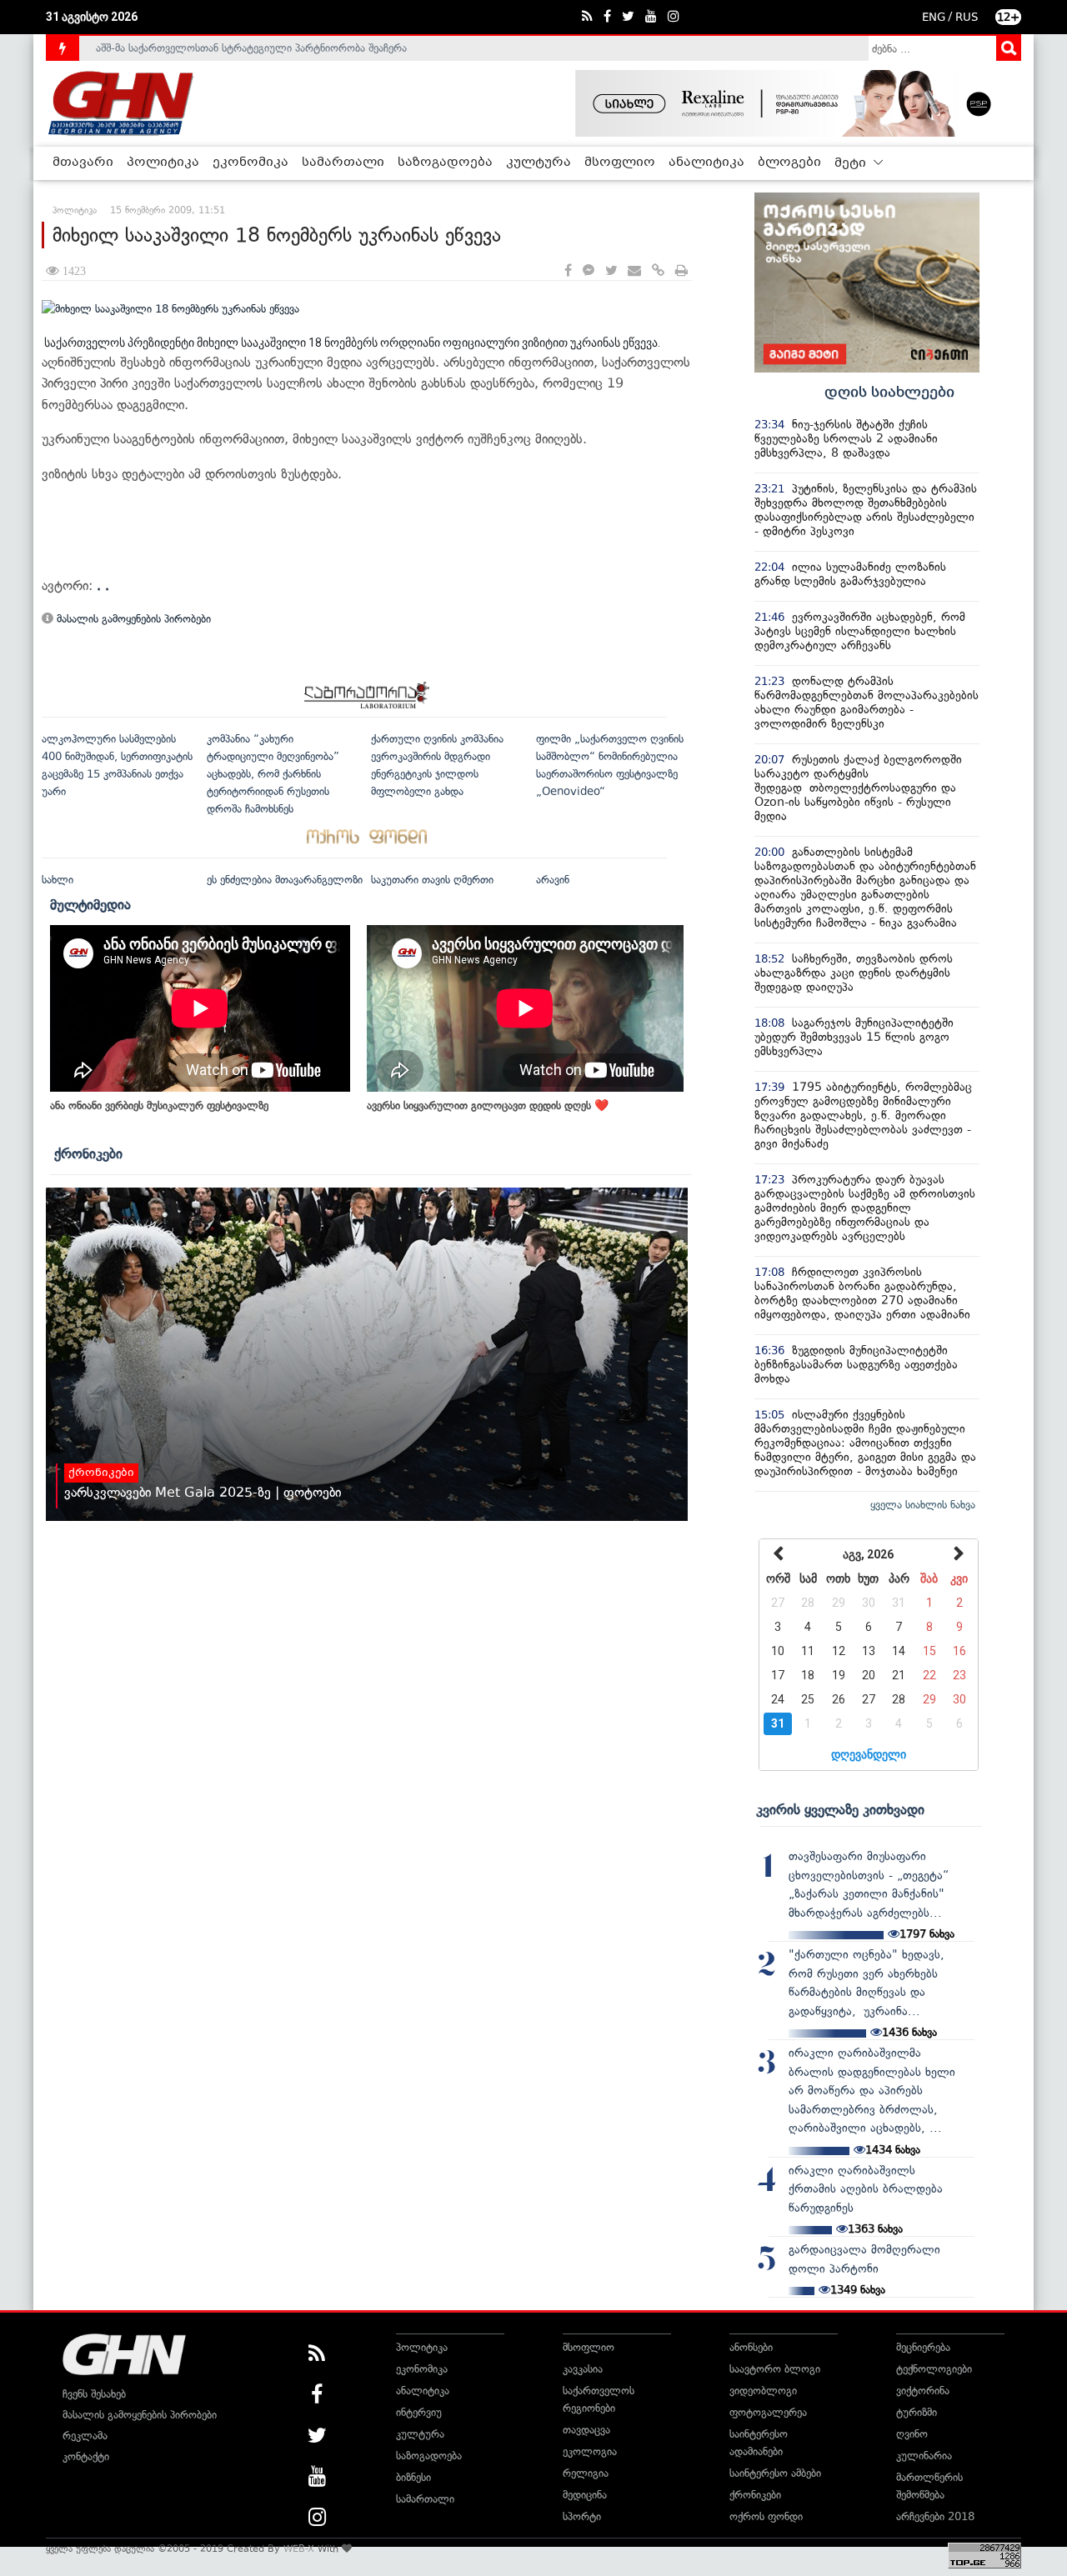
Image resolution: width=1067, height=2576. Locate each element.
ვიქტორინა (923, 2391)
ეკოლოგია (590, 2451)
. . (103, 585)
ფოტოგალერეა (768, 2412)
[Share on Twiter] (611, 271)
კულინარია (924, 2456)
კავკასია (583, 2369)
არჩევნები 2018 (935, 2516)
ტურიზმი (917, 2412)
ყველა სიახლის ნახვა (923, 1505)
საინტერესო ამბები (775, 2473)
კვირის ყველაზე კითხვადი (840, 1809)
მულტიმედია (90, 904)
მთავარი (83, 163)
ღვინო (912, 2434)
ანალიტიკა (706, 163)
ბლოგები (789, 163)
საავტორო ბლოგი (775, 2369)
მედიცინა (585, 2495)
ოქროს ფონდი (766, 2516)
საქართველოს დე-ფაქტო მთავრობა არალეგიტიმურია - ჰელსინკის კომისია (283, 49)
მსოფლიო (620, 163)
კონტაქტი (86, 2456)
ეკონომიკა (250, 163)
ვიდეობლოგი (763, 2391)
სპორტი (582, 2516)
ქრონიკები (88, 1153)
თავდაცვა (586, 2430)
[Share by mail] (634, 271)
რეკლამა (85, 2436)
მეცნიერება (923, 2347)
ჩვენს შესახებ (94, 2394)
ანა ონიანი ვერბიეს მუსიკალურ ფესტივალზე (159, 1105)
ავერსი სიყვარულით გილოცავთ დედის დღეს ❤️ (488, 1105)
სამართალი (343, 163)
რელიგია (586, 2473)
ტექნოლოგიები (934, 2369)
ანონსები (751, 2347)
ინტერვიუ (419, 2412)
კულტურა (539, 163)
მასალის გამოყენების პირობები (132, 619)
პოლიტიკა (163, 163)
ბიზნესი (413, 2477)
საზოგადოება (445, 163)
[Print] (681, 271)
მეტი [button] (852, 163)
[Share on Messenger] (589, 271)
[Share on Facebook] (568, 271)
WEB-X (299, 2548)
